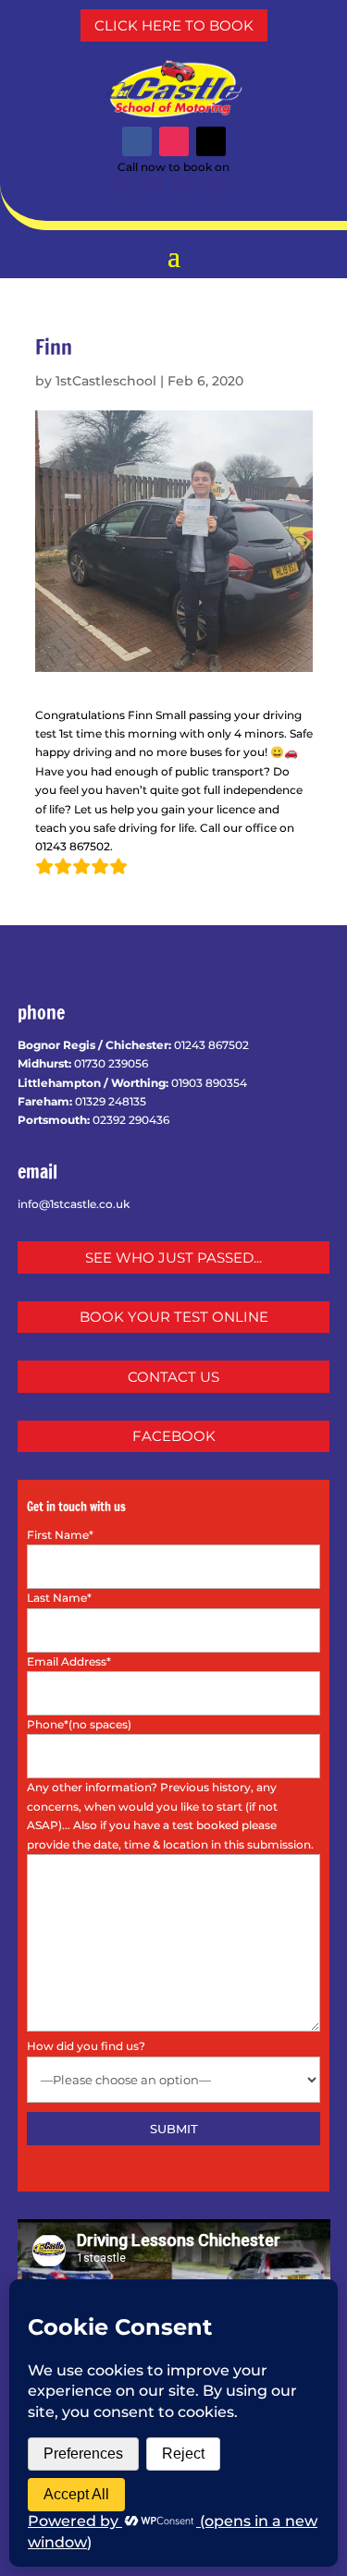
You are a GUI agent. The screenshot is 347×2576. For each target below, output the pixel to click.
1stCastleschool (106, 381)
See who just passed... (173, 1257)
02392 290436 (131, 1120)
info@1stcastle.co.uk (74, 1204)
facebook (174, 1436)
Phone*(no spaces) (79, 1724)
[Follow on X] (211, 141)
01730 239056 (111, 1063)
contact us (173, 1377)
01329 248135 (111, 1101)
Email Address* (69, 1661)
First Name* (60, 1535)
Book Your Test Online (174, 1317)
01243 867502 (174, 186)
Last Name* (59, 1598)
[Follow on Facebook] (137, 141)
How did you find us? (86, 2046)
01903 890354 (209, 1083)
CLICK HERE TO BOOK (174, 25)
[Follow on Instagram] (174, 141)
